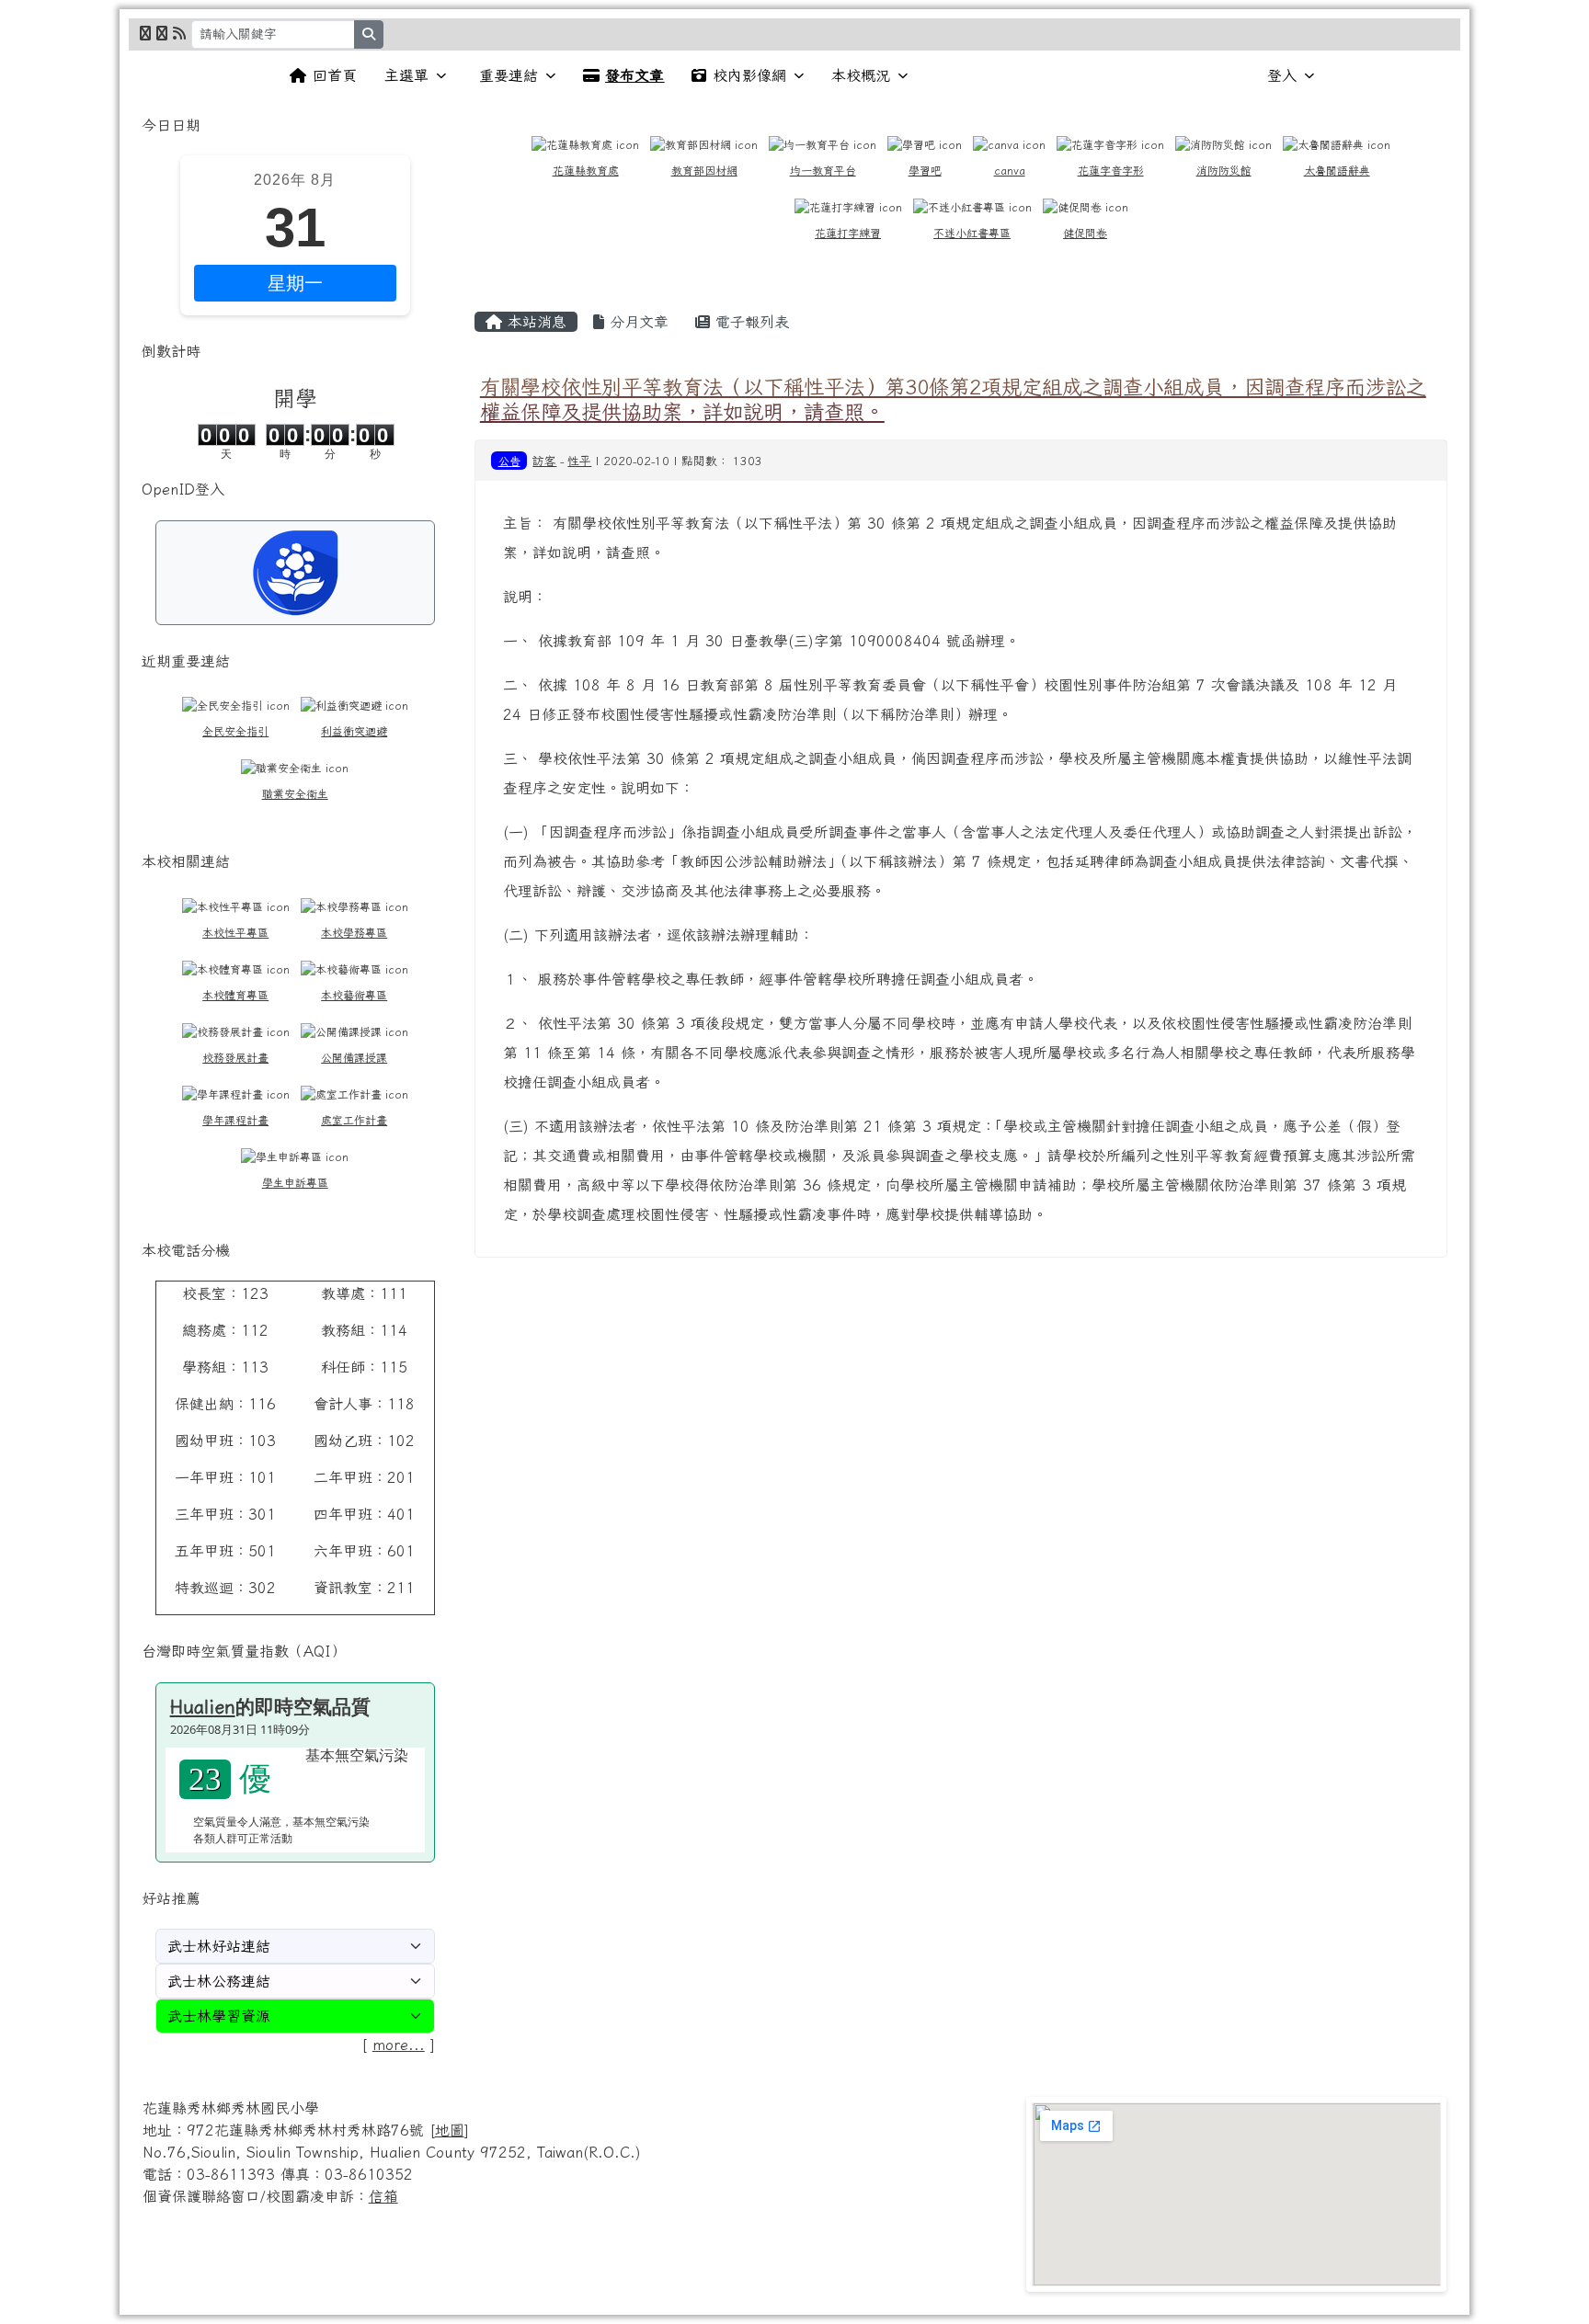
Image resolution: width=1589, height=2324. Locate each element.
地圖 (450, 2130)
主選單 (406, 75)
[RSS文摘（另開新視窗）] (179, 33)
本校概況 (861, 75)
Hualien (203, 1706)
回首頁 (335, 75)
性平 (579, 461)
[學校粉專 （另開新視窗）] (145, 33)
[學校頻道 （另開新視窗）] (162, 33)
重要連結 (509, 75)
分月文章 (636, 322)
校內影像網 (749, 75)
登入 (1282, 75)
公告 (509, 461)
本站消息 (534, 322)
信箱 (383, 2196)
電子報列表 (749, 322)
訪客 (544, 461)
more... (399, 2045)
